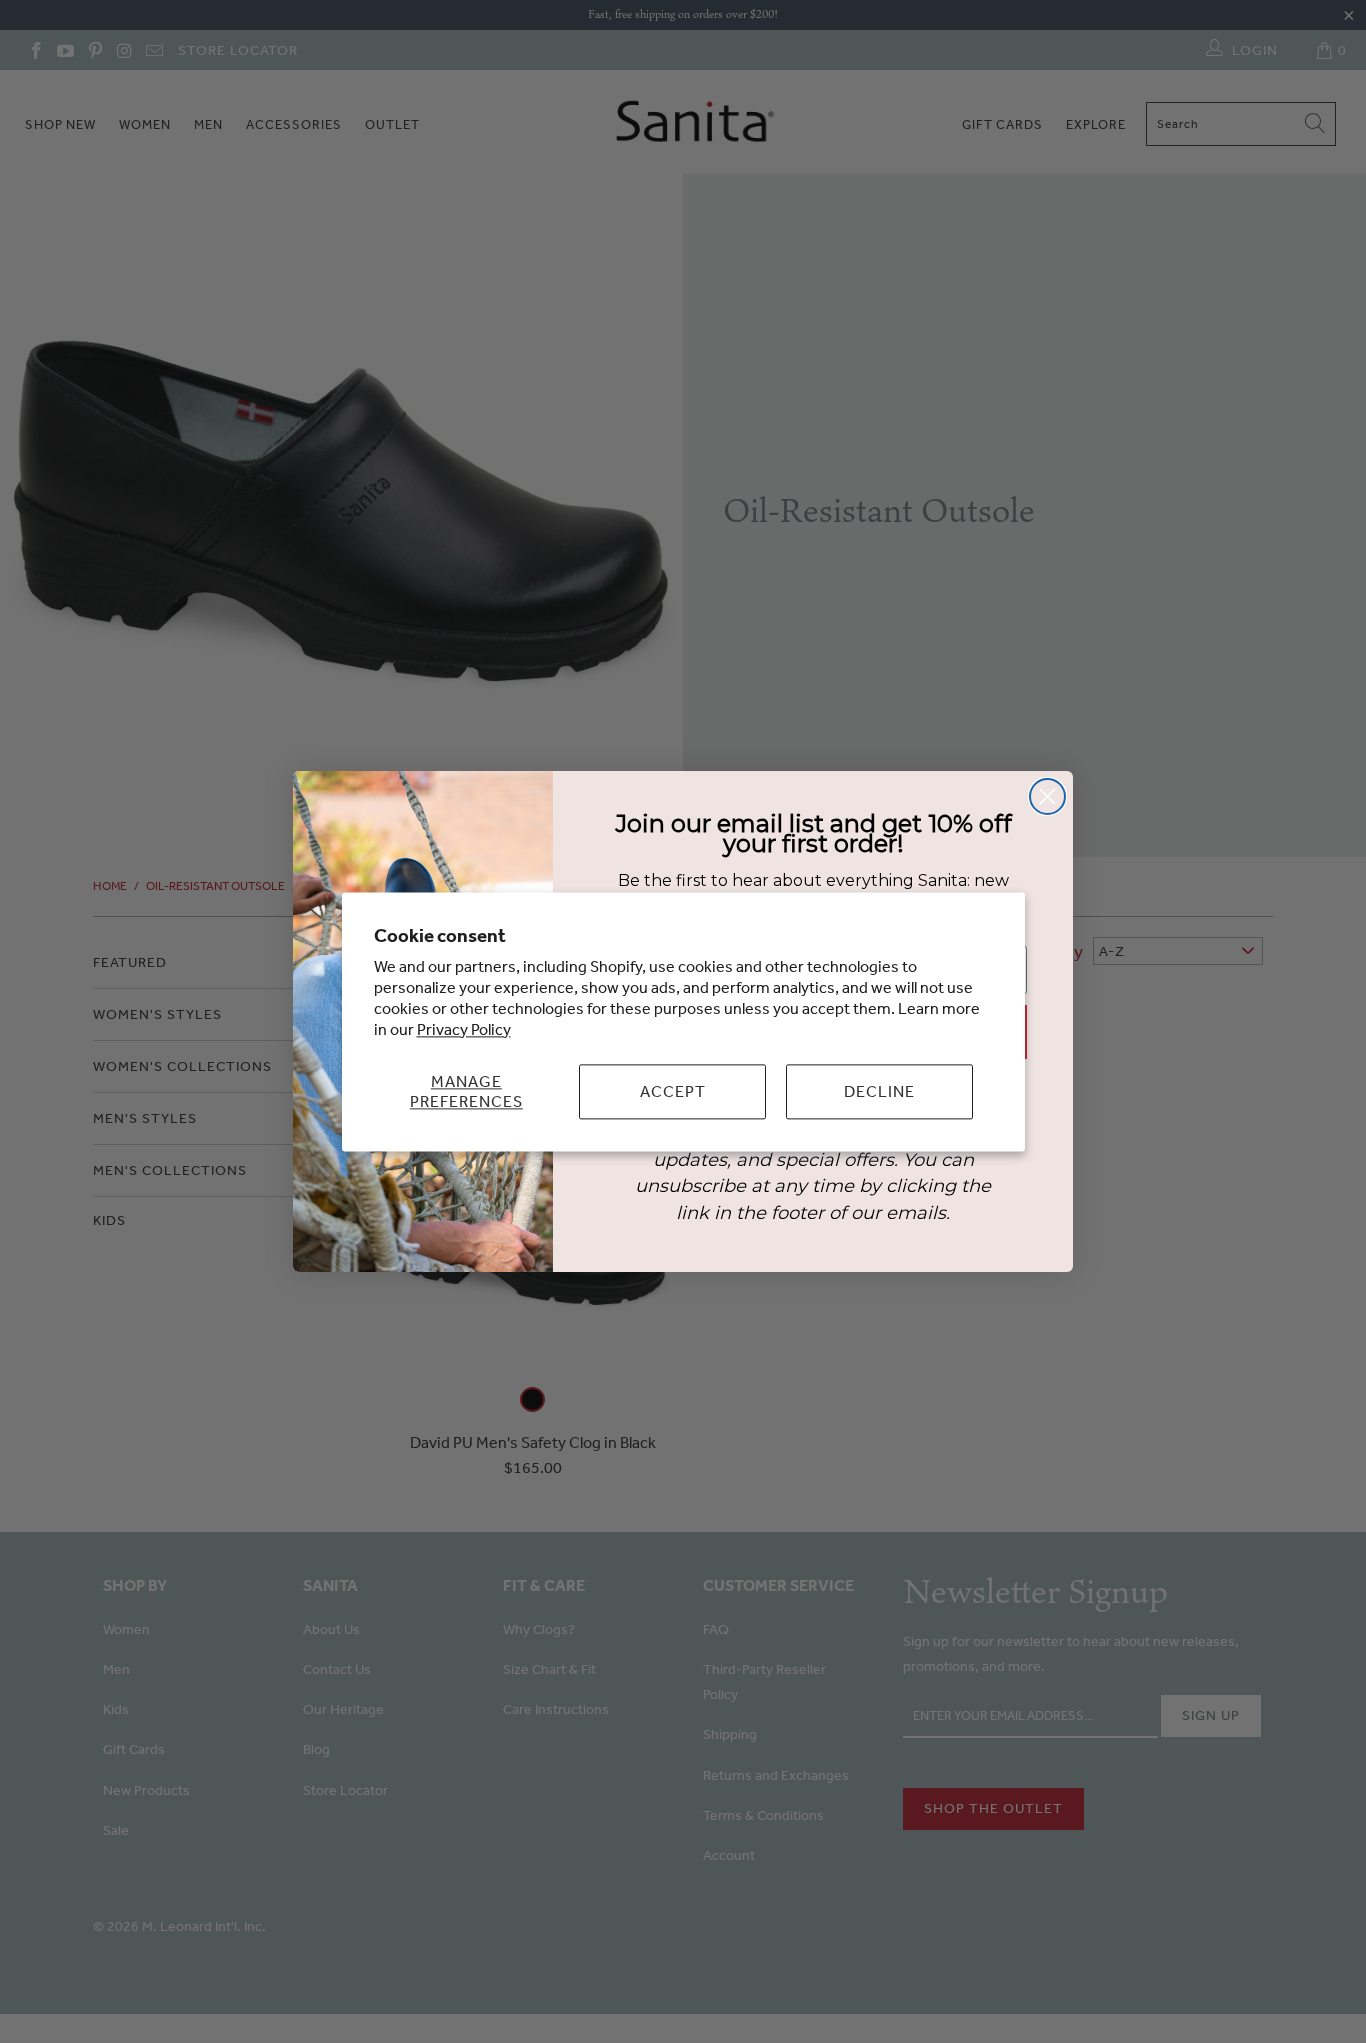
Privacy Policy (464, 1029)
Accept (673, 1091)
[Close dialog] (1047, 796)
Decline (879, 1091)
